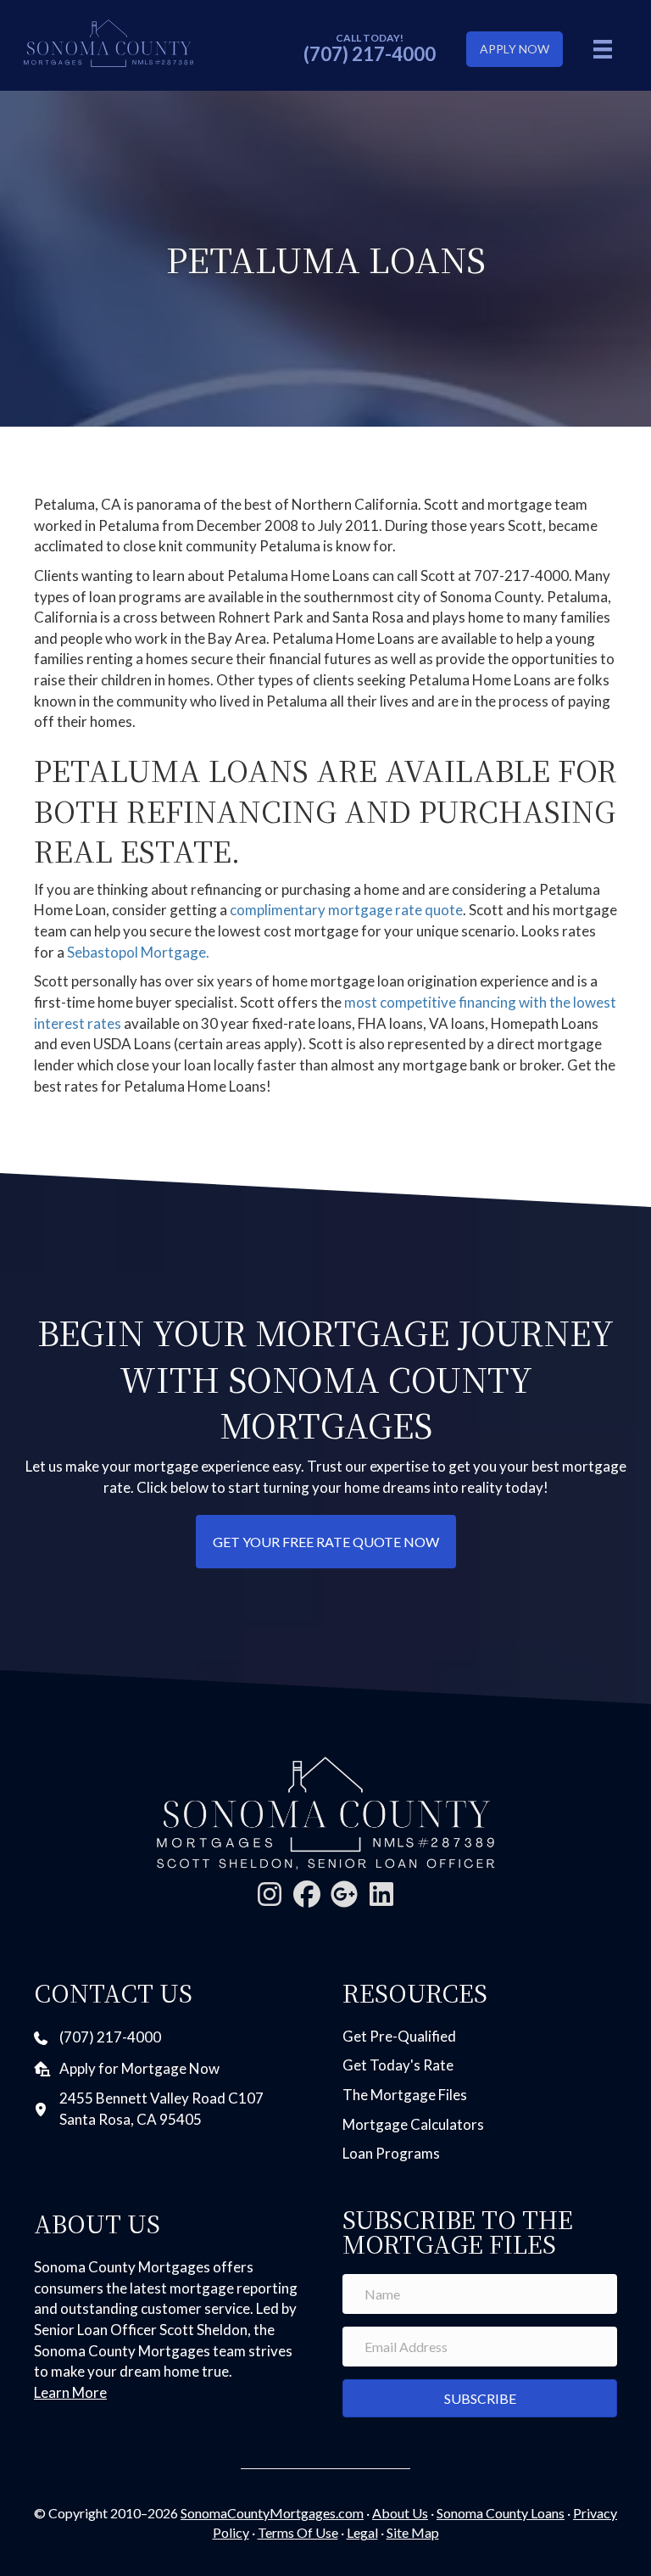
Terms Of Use (298, 2532)
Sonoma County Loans (501, 2513)
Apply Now (515, 49)
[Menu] (603, 49)
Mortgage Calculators (413, 2124)
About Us (400, 2513)
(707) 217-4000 (370, 54)
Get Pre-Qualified (399, 2036)
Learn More (70, 2392)
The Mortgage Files (405, 2095)
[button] (270, 1894)
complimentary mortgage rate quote (346, 910)
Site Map (413, 2532)
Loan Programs (391, 2153)
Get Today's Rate (398, 2065)
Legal (362, 2532)
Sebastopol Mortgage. (138, 952)
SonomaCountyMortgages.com (272, 2513)
